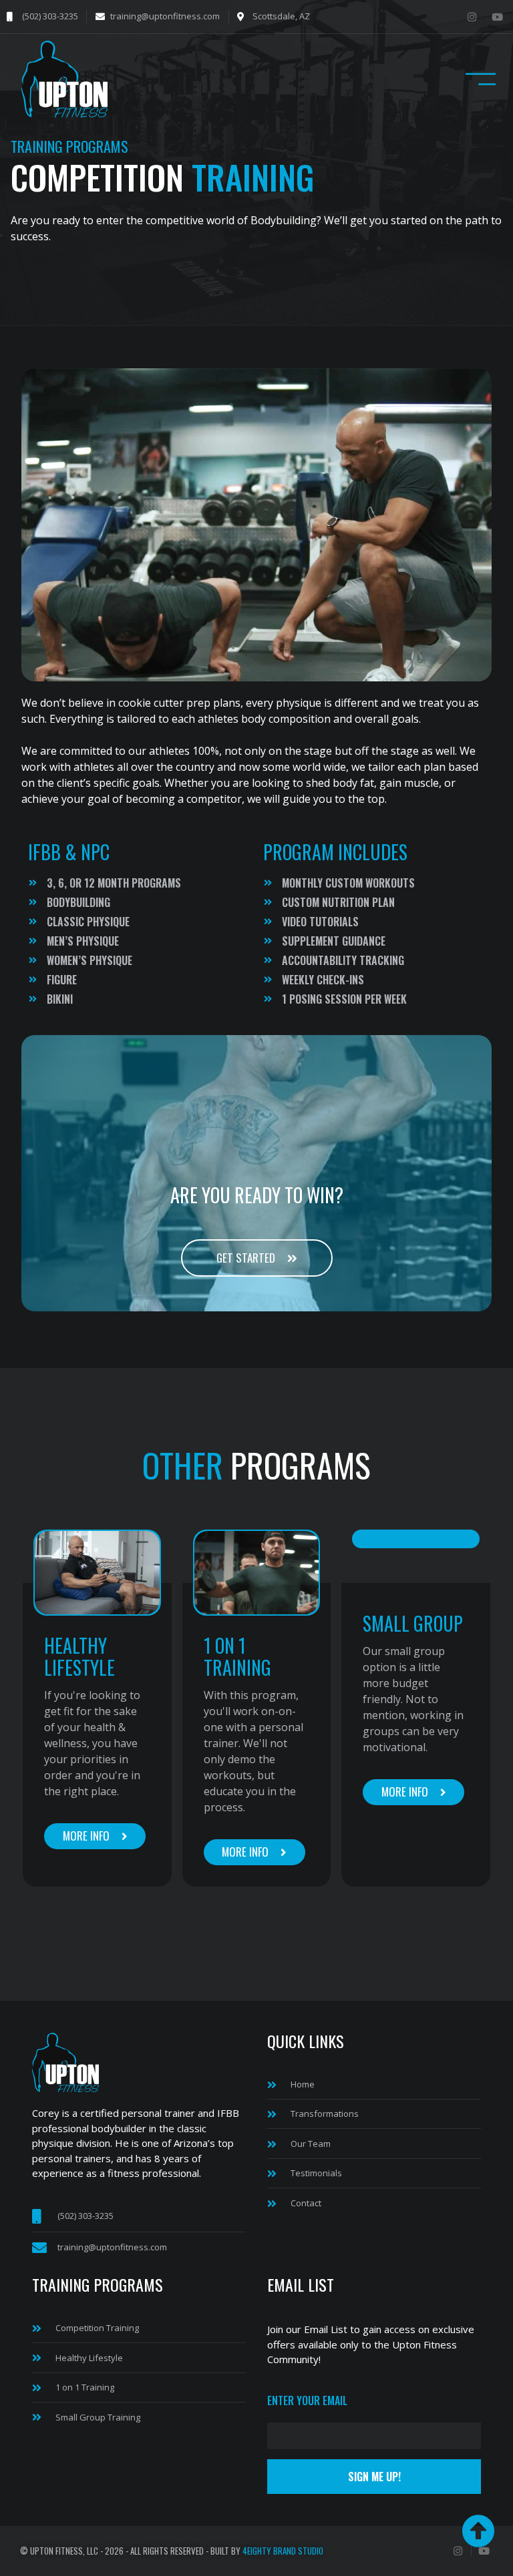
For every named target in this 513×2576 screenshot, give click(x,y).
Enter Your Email (307, 2402)
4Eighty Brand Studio (283, 2551)
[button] (481, 81)
